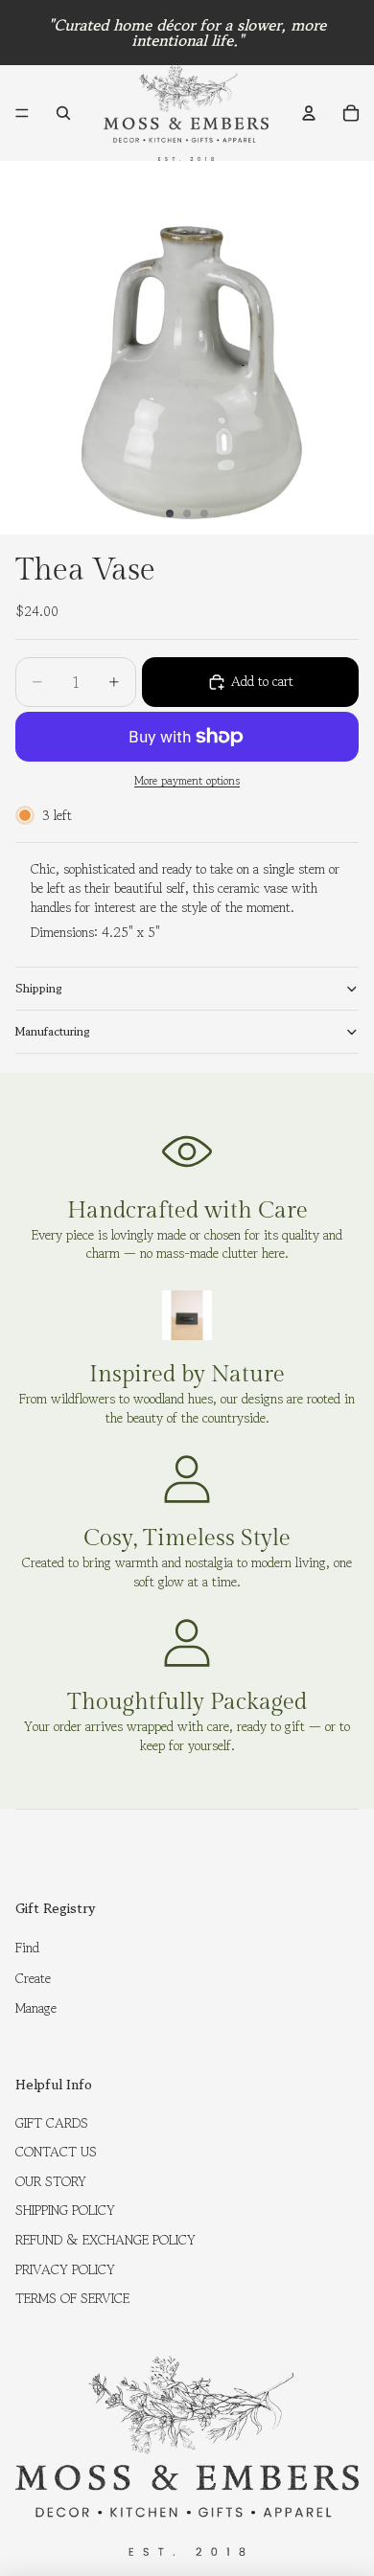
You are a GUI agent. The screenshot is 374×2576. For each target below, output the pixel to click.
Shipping (39, 988)
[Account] (309, 113)
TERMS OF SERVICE (72, 2298)
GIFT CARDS (52, 2123)
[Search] (63, 113)
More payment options (187, 781)
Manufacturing (53, 1031)
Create (33, 1978)
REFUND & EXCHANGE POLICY (105, 2240)
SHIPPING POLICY (65, 2210)
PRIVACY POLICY (65, 2269)
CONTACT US (56, 2152)
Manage (36, 2008)
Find (27, 1948)
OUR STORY (51, 2181)
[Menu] (22, 113)
